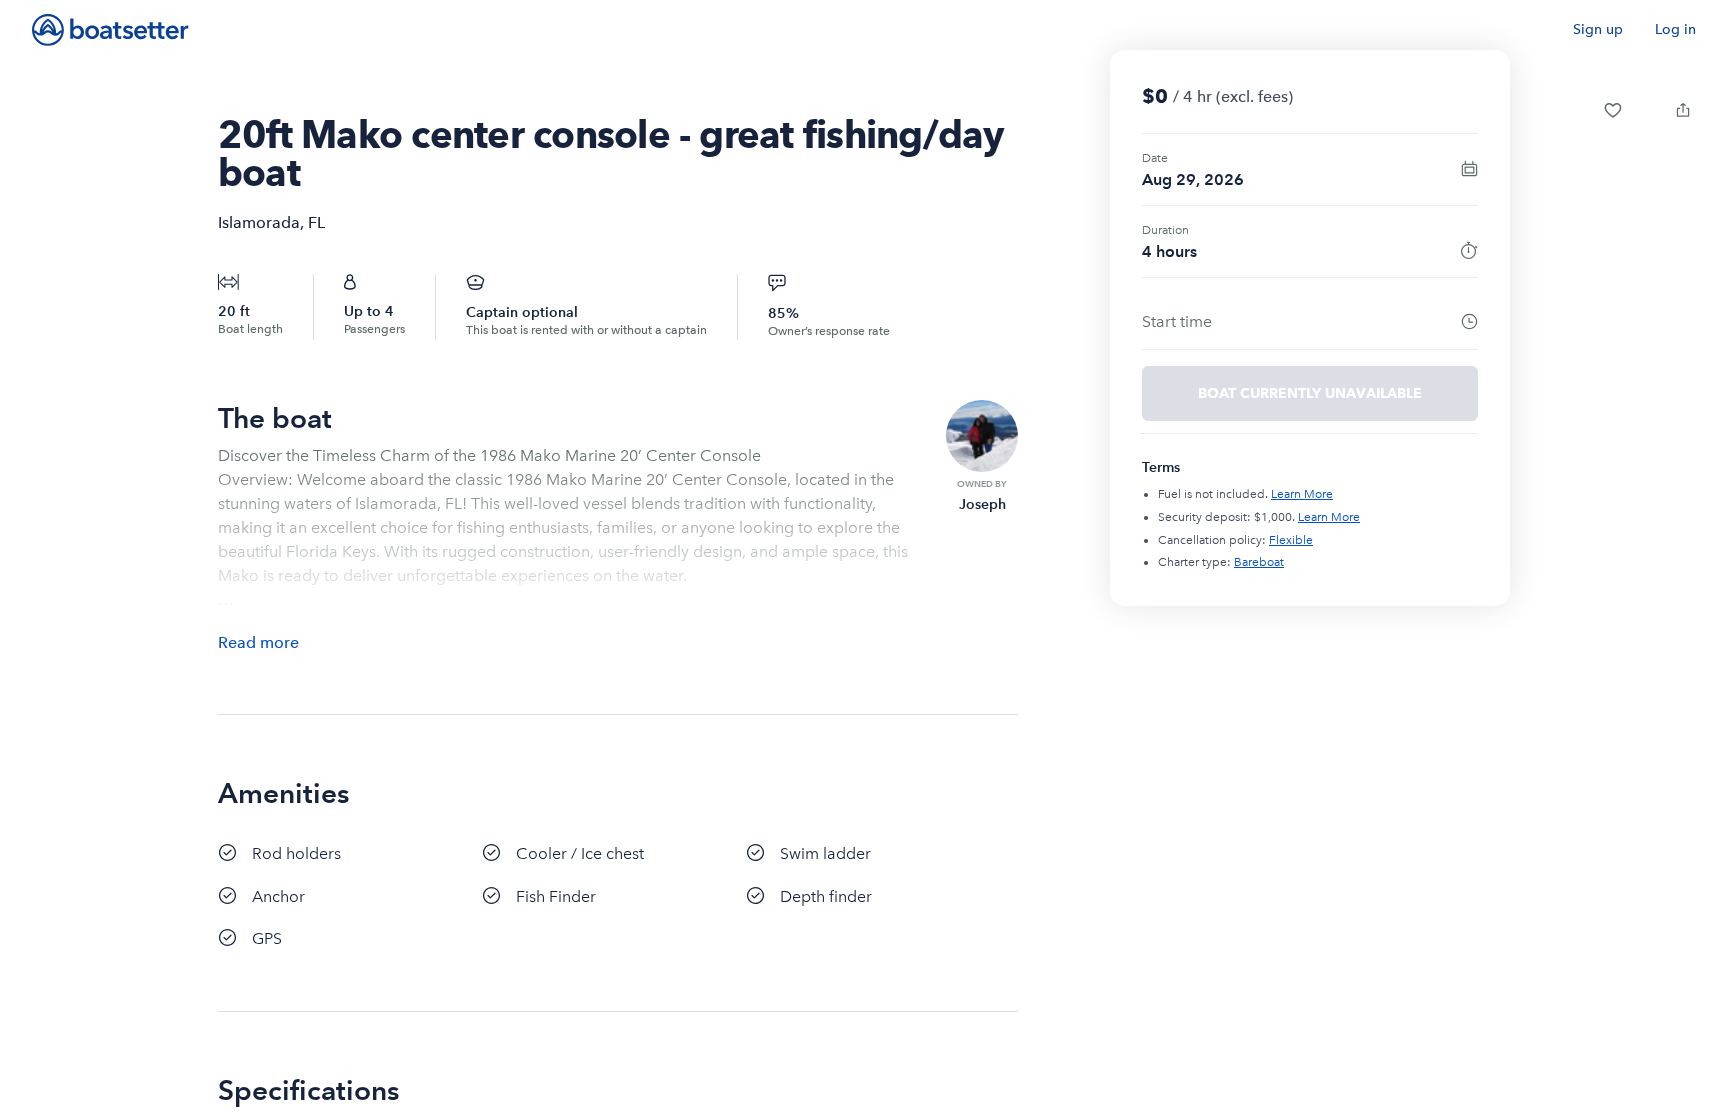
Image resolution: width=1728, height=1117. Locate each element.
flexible (1291, 540)
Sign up (1598, 29)
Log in (1675, 29)
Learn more (1302, 494)
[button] (1613, 110)
